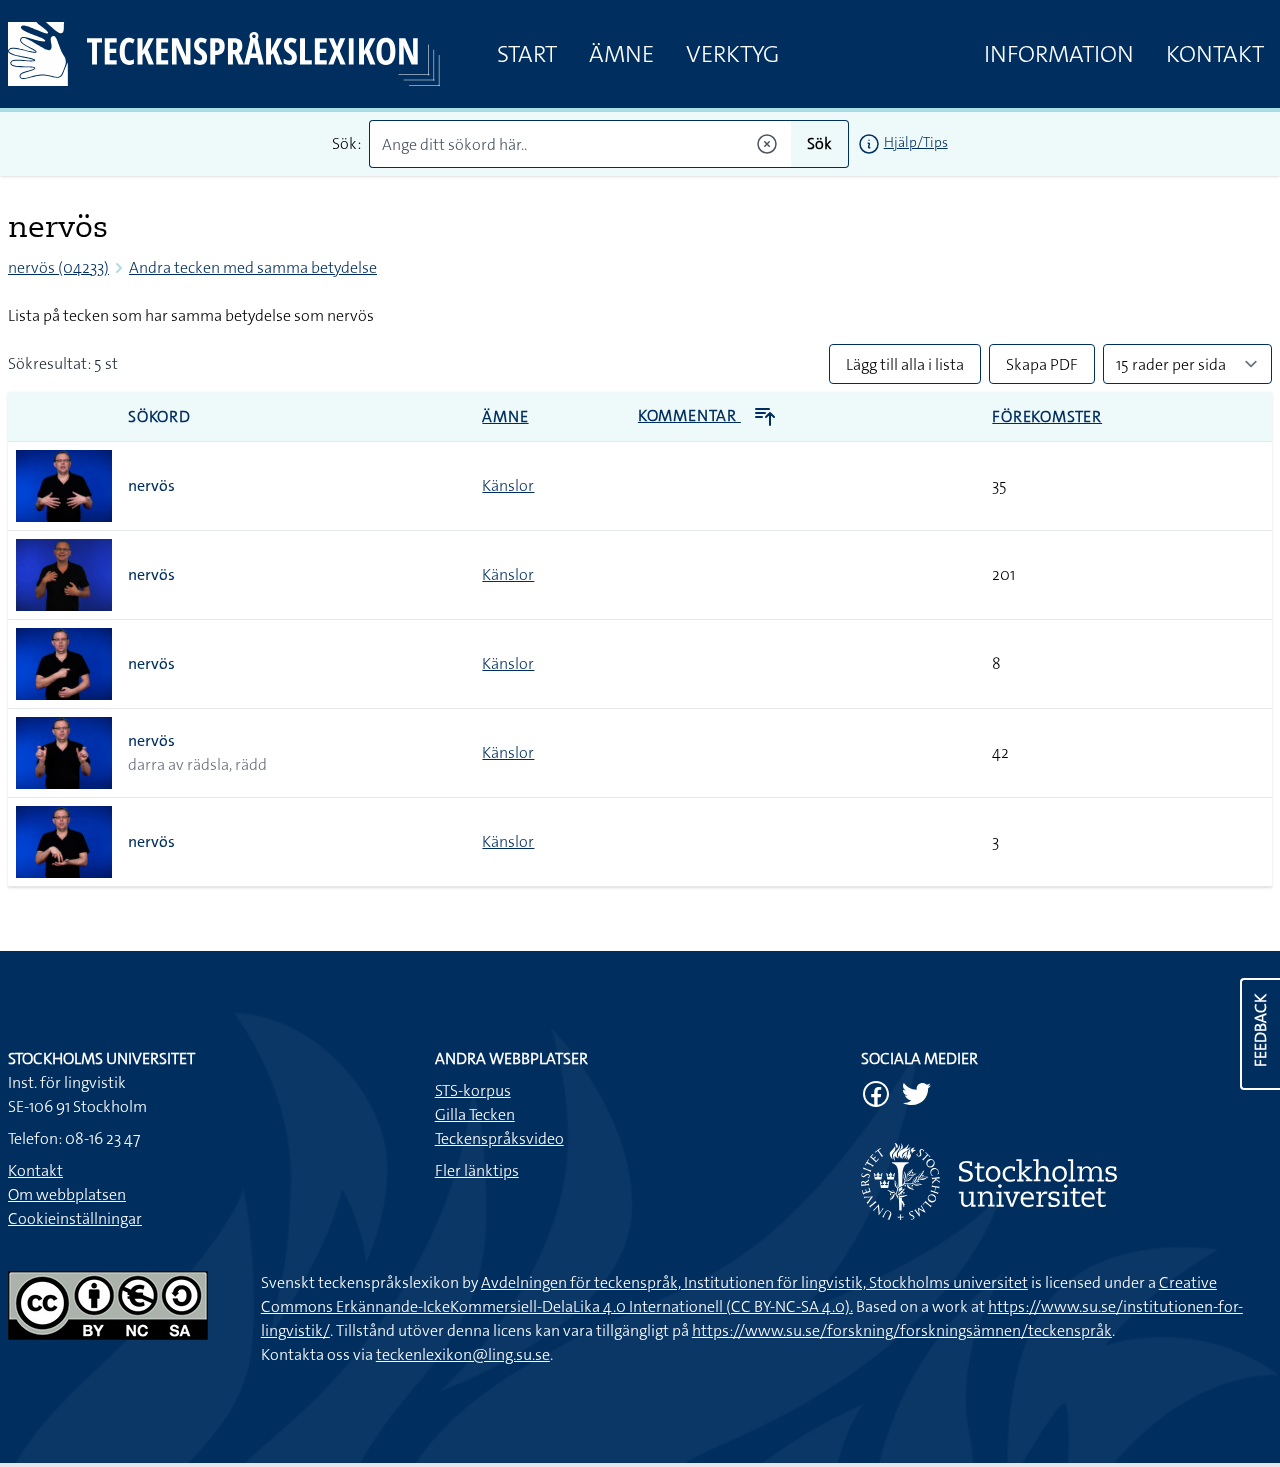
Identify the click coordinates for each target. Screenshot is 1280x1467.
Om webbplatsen (67, 1194)
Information (1059, 54)
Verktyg (732, 54)
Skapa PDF (1042, 364)
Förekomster (1047, 416)
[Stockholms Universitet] (1066, 1181)
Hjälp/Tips (916, 142)
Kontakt (1215, 54)
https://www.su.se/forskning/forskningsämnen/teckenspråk (902, 1330)
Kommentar (689, 415)
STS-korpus (473, 1090)
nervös (151, 485)
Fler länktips (477, 1170)
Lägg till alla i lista (905, 364)
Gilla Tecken (475, 1114)
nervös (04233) (58, 267)
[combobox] (579, 144)
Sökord (159, 416)
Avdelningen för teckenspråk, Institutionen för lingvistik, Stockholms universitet (754, 1282)
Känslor (508, 485)
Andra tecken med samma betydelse (253, 267)
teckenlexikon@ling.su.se (463, 1354)
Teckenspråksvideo (499, 1138)
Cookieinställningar (75, 1218)
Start (527, 54)
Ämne (621, 54)
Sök (819, 143)
